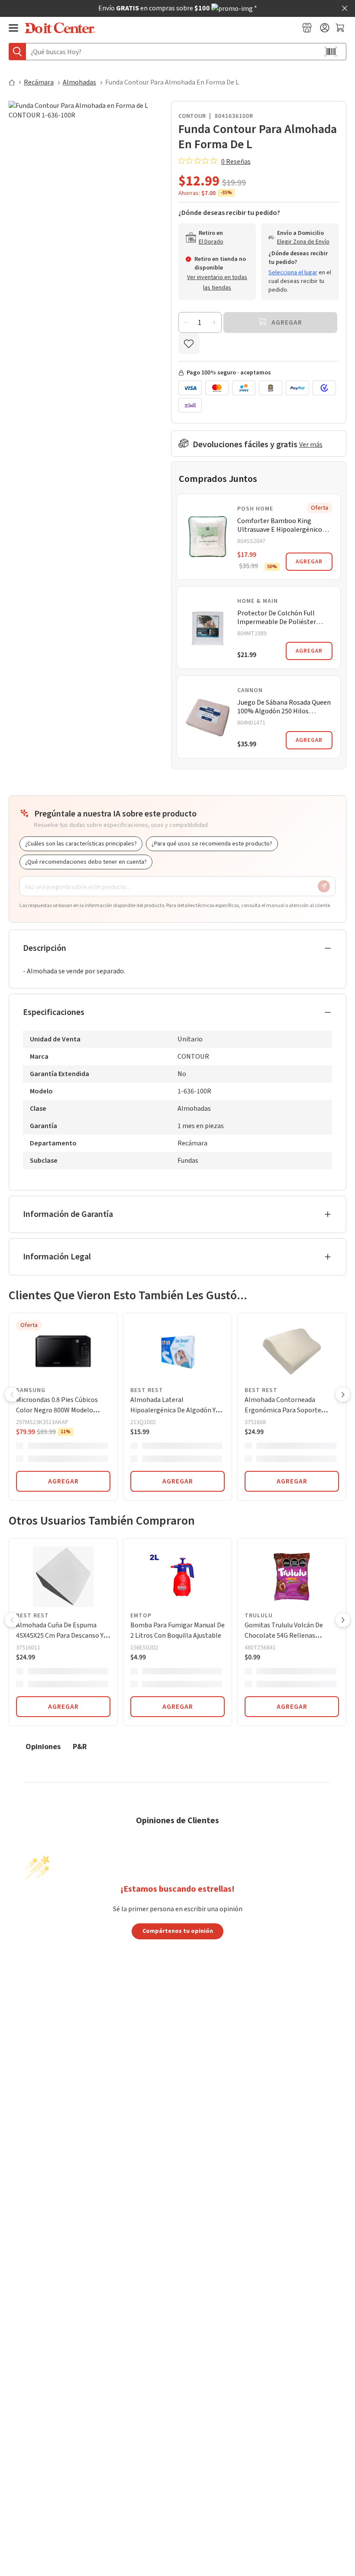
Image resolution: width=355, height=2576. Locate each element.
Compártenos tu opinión (178, 1931)
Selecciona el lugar (293, 273)
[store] (307, 28)
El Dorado (211, 242)
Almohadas (79, 82)
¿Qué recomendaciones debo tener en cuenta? (86, 862)
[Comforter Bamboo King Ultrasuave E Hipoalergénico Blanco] (208, 537)
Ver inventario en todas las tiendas (217, 283)
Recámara (39, 82)
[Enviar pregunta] (324, 886)
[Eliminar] (186, 322)
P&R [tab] (80, 1746)
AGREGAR (309, 562)
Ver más (311, 445)
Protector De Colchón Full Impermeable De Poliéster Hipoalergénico (277, 618)
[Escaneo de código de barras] (331, 52)
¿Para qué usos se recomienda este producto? (212, 844)
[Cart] (341, 28)
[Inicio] (16, 82)
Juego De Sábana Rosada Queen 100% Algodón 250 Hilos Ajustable (284, 707)
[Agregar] (214, 322)
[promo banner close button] (345, 8)
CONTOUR (192, 116)
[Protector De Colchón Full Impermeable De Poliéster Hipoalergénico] (208, 628)
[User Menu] (325, 28)
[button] (12, 1395)
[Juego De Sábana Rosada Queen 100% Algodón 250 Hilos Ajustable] (208, 717)
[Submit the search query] (17, 52)
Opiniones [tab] (43, 1746)
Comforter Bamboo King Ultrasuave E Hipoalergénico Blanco (280, 525)
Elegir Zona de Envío (303, 242)
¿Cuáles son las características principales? (81, 844)
